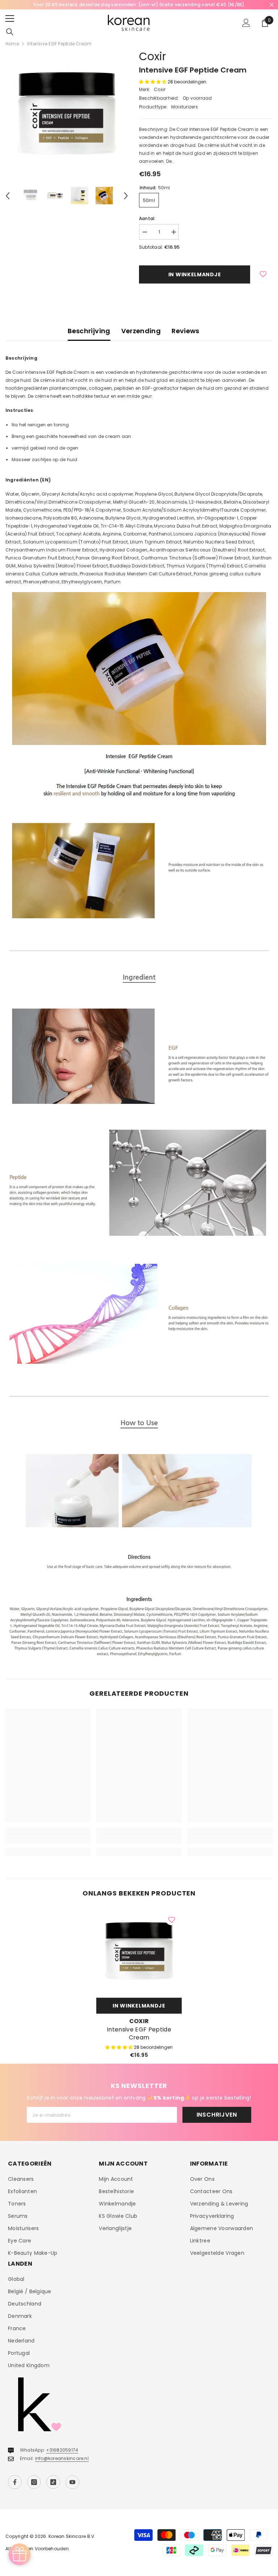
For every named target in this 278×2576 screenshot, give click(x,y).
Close (272, 5)
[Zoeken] (10, 32)
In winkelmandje (195, 274)
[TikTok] (53, 2482)
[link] (48, 1840)
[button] (8, 196)
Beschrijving (89, 331)
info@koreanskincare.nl (62, 2458)
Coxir (153, 56)
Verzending (141, 331)
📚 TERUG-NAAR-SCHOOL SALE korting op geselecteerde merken (139, 5)
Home (12, 44)
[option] (139, 5)
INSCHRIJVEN (217, 2115)
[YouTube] (72, 2482)
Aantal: (147, 218)
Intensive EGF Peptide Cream (139, 2034)
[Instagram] (34, 2482)
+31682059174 (62, 2450)
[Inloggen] (246, 23)
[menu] (10, 18)
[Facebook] (15, 2482)
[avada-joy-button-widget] (20, 2554)
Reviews (186, 331)
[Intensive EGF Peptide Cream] (139, 1951)
